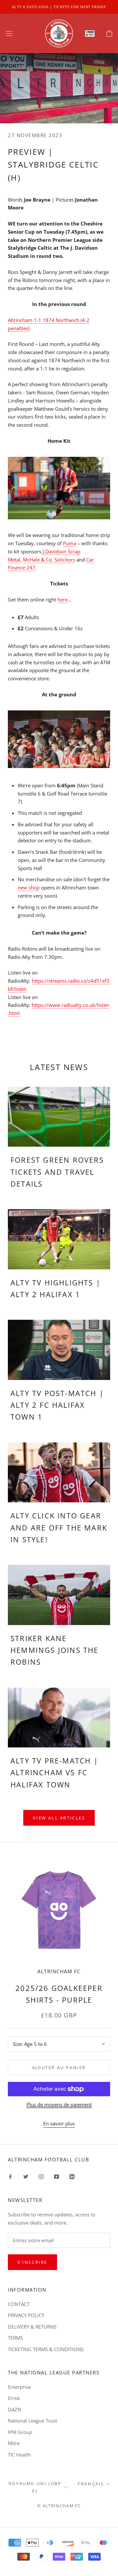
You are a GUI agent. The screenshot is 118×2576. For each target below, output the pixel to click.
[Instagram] (41, 2176)
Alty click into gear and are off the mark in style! (59, 1527)
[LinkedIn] (72, 2176)
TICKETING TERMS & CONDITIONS (46, 2349)
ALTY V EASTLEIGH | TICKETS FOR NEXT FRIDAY (59, 7)
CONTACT (19, 2304)
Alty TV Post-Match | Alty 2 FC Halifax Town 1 (57, 1405)
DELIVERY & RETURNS (32, 2327)
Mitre (14, 2443)
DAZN (14, 2409)
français (91, 2484)
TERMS (15, 2338)
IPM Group (20, 2432)
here (62, 599)
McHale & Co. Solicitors (49, 560)
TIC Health (19, 2455)
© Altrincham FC (59, 2506)
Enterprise (19, 2387)
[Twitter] (26, 2176)
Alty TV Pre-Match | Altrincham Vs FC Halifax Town (54, 1772)
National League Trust (32, 2421)
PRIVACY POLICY (26, 2315)
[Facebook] (10, 2176)
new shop (29, 887)
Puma (69, 543)
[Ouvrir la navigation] (9, 33)
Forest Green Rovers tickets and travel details (57, 1172)
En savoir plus (59, 2123)
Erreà (14, 2398)
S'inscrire (32, 2262)
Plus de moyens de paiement (59, 2104)
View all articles (59, 1818)
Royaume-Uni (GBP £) (35, 2487)
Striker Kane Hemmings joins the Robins (55, 1650)
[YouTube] (57, 2176)
